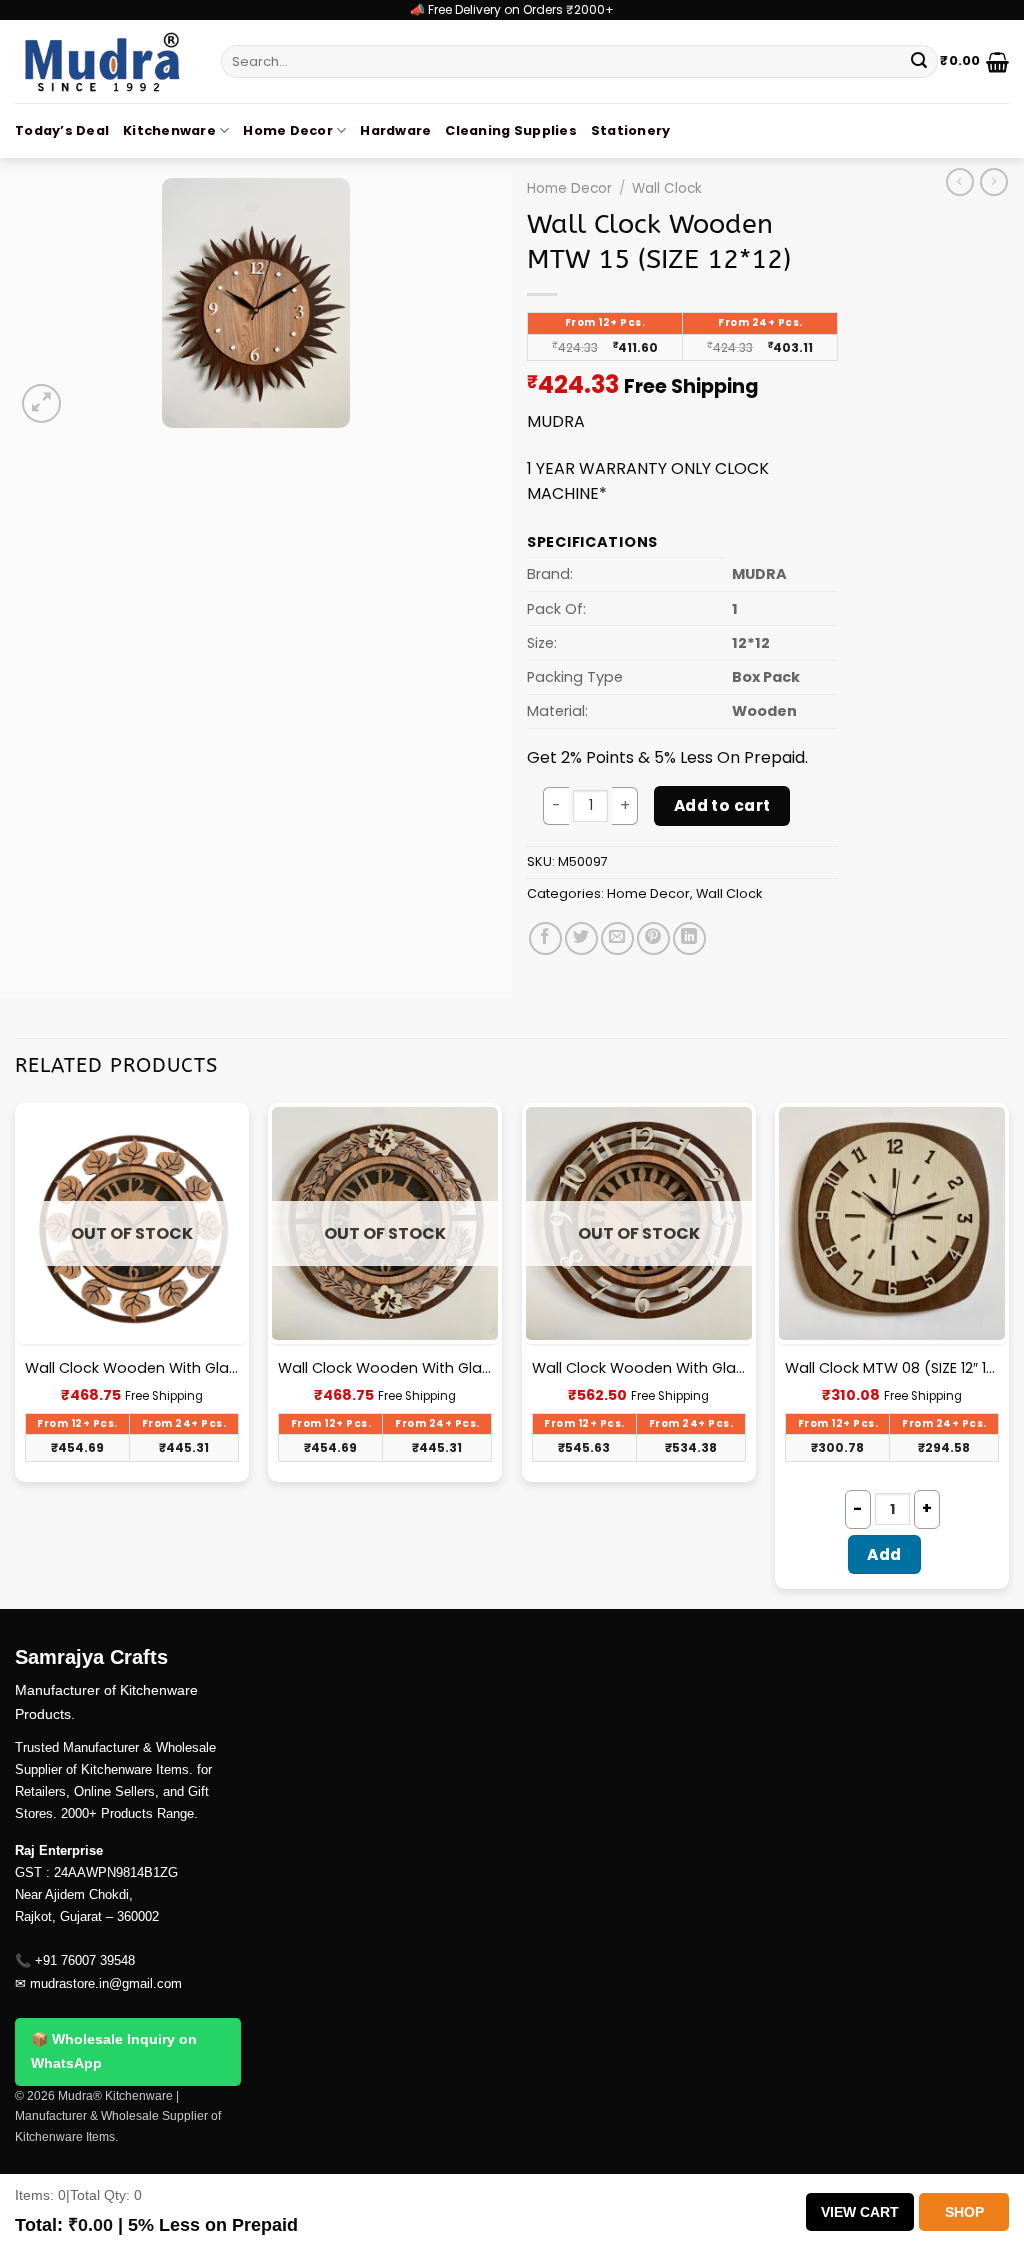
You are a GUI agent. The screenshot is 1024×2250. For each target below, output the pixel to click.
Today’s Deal (62, 130)
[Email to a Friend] (617, 938)
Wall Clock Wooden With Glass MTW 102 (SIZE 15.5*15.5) (132, 1368)
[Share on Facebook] (545, 938)
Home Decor (288, 130)
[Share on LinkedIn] (689, 938)
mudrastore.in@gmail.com (106, 1983)
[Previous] (16, 1354)
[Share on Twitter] (581, 938)
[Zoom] (41, 403)
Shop (964, 2212)
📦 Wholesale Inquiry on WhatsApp (114, 2051)
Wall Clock (667, 188)
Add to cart (722, 805)
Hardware (395, 130)
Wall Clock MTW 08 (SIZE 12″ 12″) (892, 1368)
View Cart (860, 2212)
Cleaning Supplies (510, 130)
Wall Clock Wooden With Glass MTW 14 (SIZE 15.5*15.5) (639, 1368)
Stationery (631, 130)
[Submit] (919, 62)
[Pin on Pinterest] (653, 938)
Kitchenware (169, 130)
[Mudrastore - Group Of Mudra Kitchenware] (103, 61)
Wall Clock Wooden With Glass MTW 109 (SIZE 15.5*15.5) (385, 1368)
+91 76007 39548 (85, 1960)
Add (884, 1554)
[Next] (1008, 1354)
